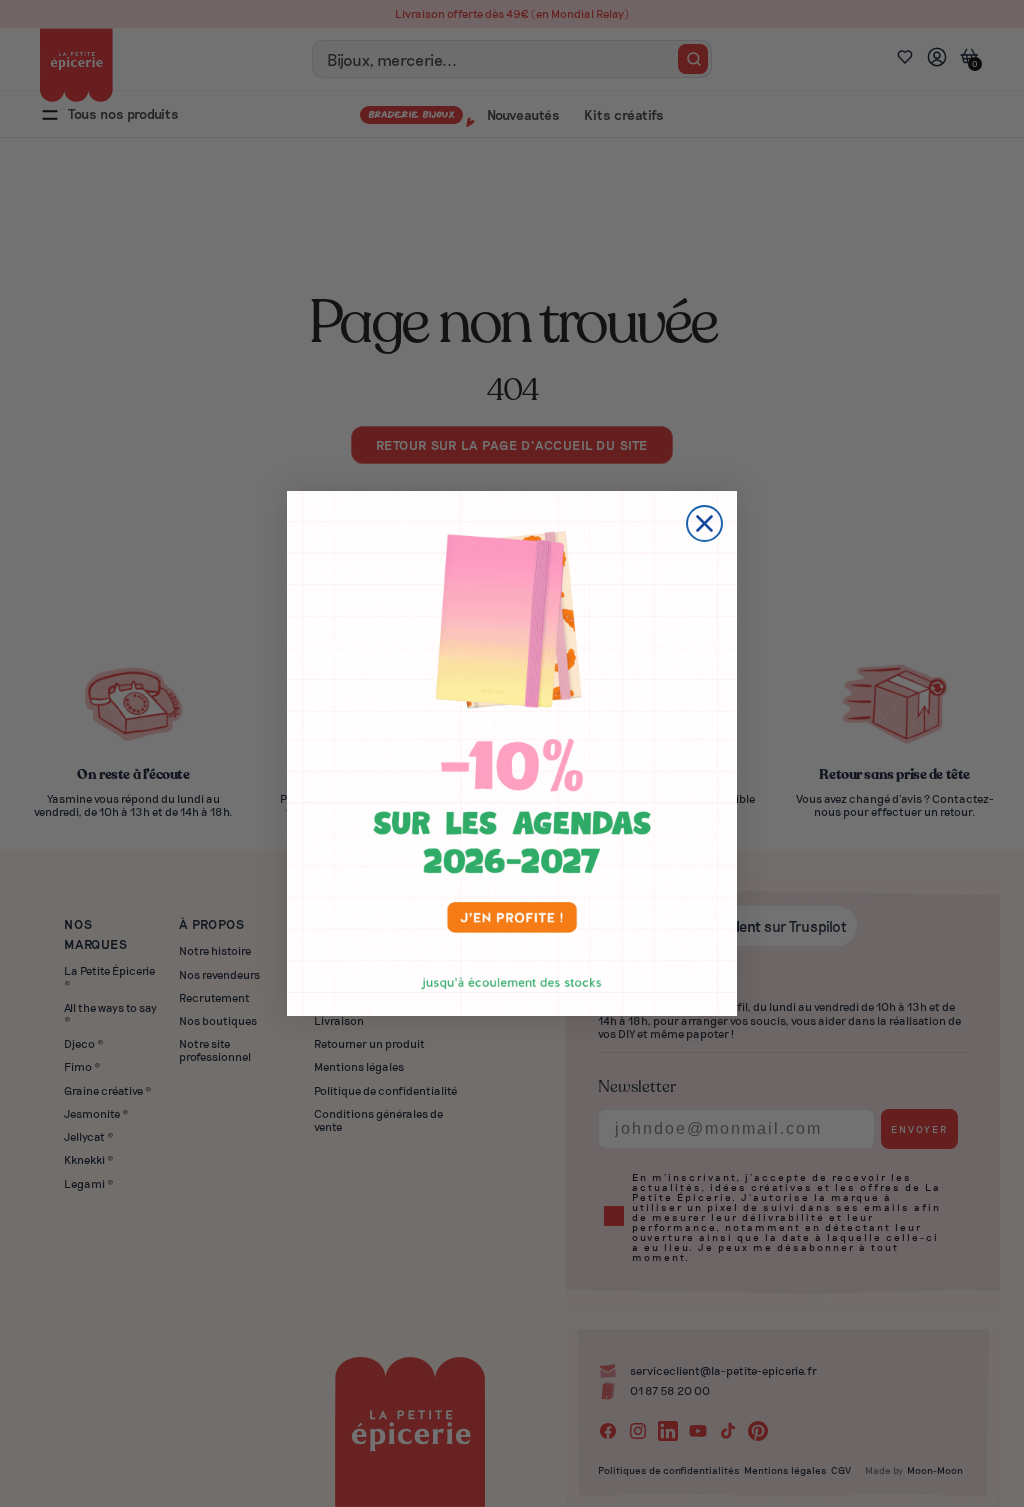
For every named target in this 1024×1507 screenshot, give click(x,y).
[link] (512, 753)
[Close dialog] (704, 523)
